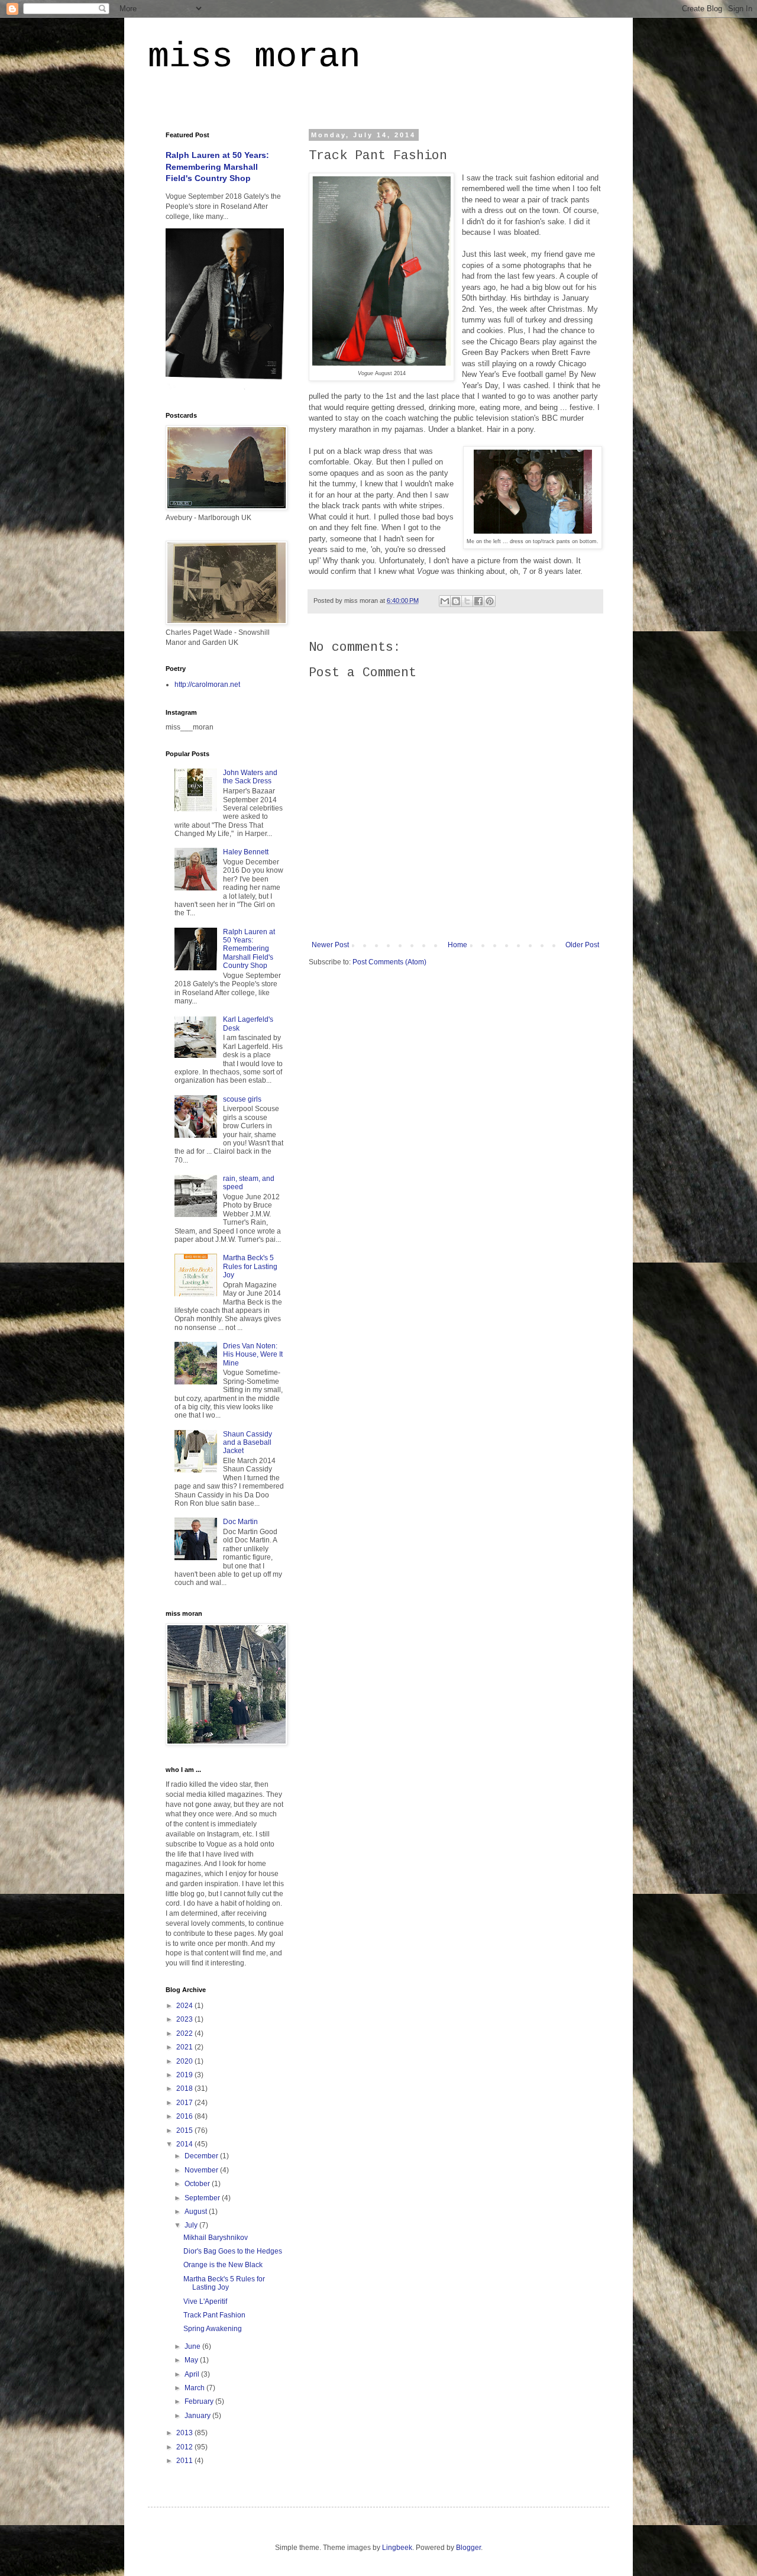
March (195, 2388)
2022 (185, 2033)
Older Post (582, 945)
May (192, 2360)
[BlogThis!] (456, 601)
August (197, 2212)
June (193, 2346)
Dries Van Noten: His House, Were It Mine (253, 1355)
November (202, 2170)
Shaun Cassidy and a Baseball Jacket (248, 1443)
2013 (185, 2433)
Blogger (468, 2548)
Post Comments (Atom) (389, 962)
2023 (185, 2019)
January (198, 2416)
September (203, 2198)
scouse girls (242, 1099)
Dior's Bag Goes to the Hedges (233, 2251)
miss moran (254, 57)
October (198, 2184)
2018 (185, 2088)
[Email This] (445, 601)
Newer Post (330, 945)
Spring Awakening (213, 2329)
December (202, 2156)
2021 (185, 2047)
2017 (185, 2103)
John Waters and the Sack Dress (250, 777)
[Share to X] (467, 601)
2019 (185, 2075)
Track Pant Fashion (214, 2315)
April (193, 2374)
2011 (185, 2461)
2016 (185, 2116)
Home (457, 945)
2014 (185, 2144)
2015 (185, 2130)
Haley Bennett (246, 852)
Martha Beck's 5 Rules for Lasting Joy (250, 1266)
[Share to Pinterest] (490, 601)
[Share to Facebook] (478, 601)
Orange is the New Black (223, 2265)
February (200, 2401)
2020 (185, 2061)
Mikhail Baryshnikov (216, 2238)
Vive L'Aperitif (205, 2301)
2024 (185, 2006)
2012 (185, 2447)
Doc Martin (240, 1522)
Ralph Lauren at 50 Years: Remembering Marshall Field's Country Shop (217, 167)
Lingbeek (397, 2548)
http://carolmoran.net (207, 685)
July (192, 2225)
